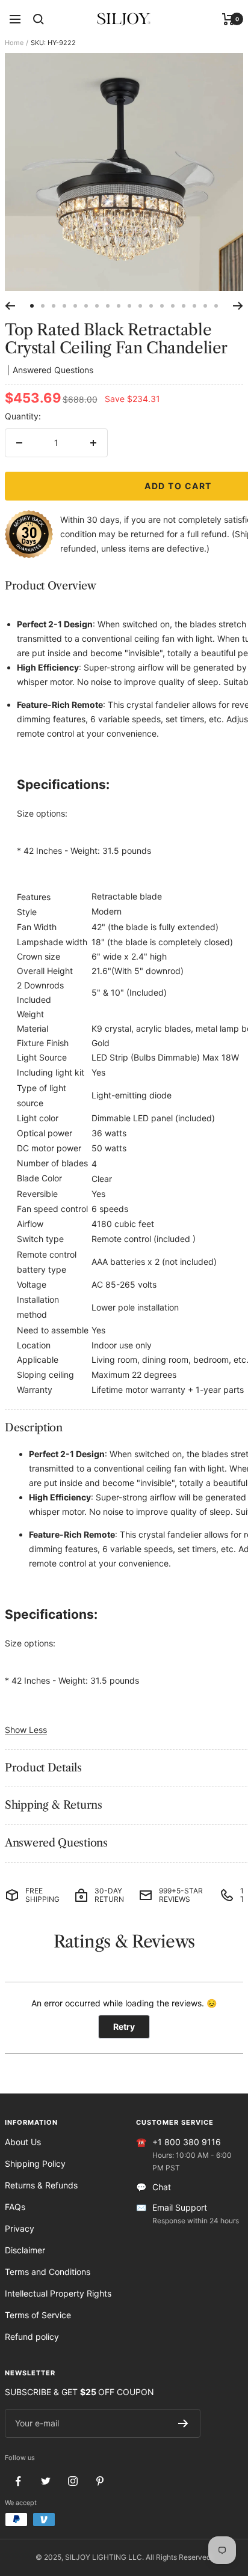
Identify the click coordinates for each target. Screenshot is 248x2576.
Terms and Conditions (48, 2272)
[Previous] (10, 306)
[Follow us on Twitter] (45, 2481)
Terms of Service (38, 2315)
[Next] (238, 306)
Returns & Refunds (41, 2185)
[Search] (39, 19)
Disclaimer (25, 2250)
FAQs (15, 2207)
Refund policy (32, 2337)
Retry (124, 2026)
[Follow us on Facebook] (18, 2481)
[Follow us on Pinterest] (100, 2481)
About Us (23, 2142)
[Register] (183, 2423)
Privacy (20, 2228)
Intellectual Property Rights (58, 2293)
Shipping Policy (35, 2163)
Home (14, 43)
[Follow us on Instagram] (73, 2481)
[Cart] (228, 19)
